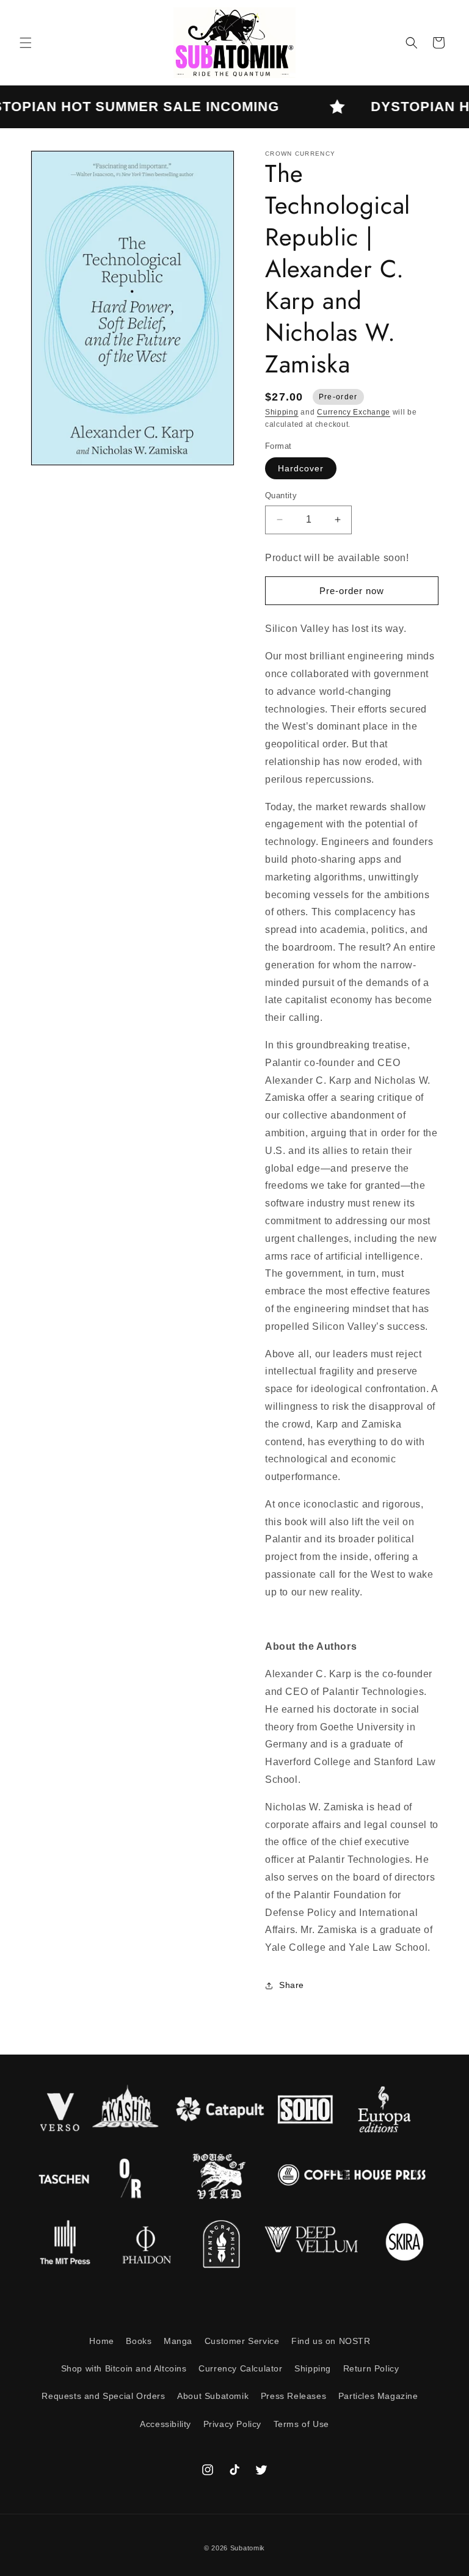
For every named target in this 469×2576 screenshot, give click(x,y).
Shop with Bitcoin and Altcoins (124, 2368)
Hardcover (301, 468)
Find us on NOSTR (331, 2341)
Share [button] (292, 1985)
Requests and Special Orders (103, 2396)
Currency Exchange (354, 412)
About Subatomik (213, 2396)
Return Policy (371, 2368)
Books (139, 2341)
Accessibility (165, 2424)
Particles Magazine (378, 2396)
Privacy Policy (232, 2424)
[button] (26, 43)
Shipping (282, 412)
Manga (178, 2341)
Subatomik (248, 2548)
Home (101, 2341)
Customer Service (242, 2341)
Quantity (281, 495)
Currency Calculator (240, 2368)
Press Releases (293, 2396)
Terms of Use (301, 2424)
